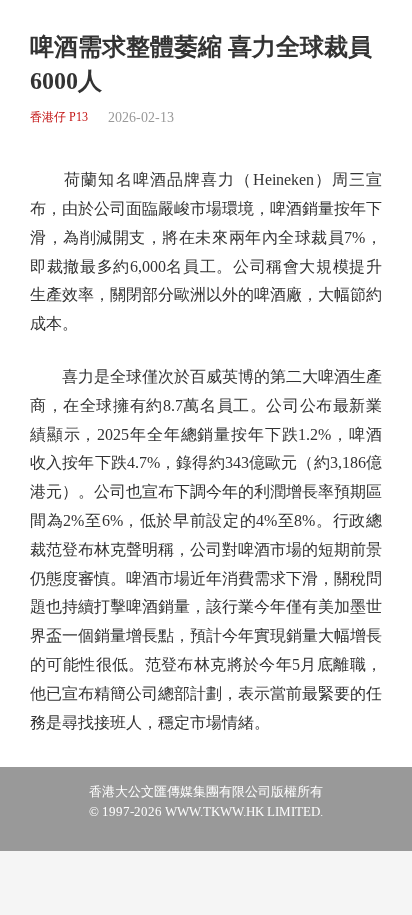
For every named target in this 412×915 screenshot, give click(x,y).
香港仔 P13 (59, 117)
